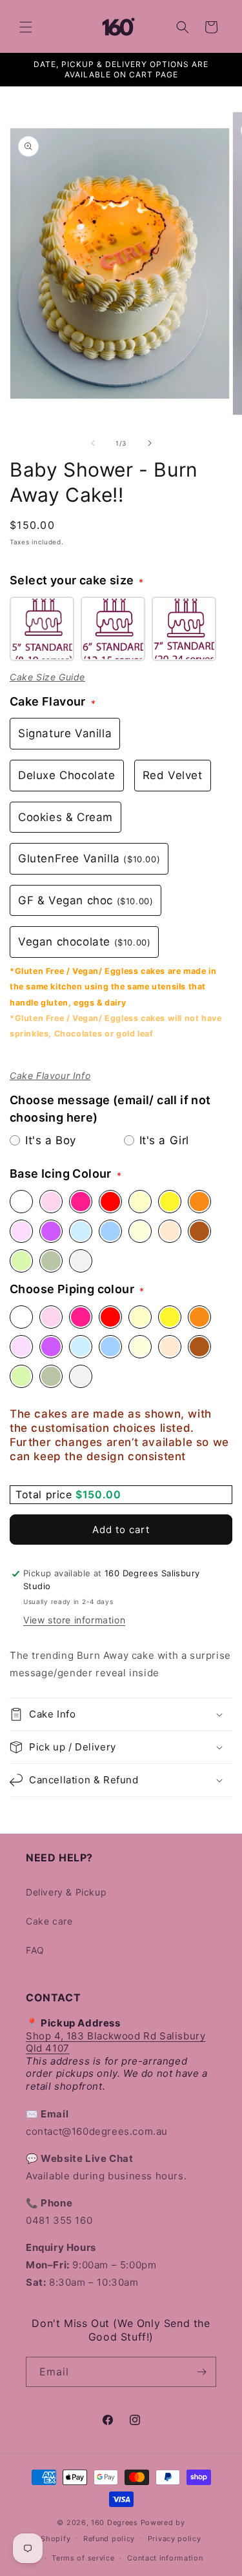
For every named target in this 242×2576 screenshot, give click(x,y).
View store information (74, 1620)
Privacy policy (175, 2539)
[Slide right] (150, 443)
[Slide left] (93, 443)
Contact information (165, 2558)
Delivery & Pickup (66, 1892)
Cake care (49, 1921)
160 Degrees (115, 2522)
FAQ (35, 1950)
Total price (45, 1494)
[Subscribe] (201, 2372)
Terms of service (83, 2558)
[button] (26, 27)
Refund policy (109, 2539)
